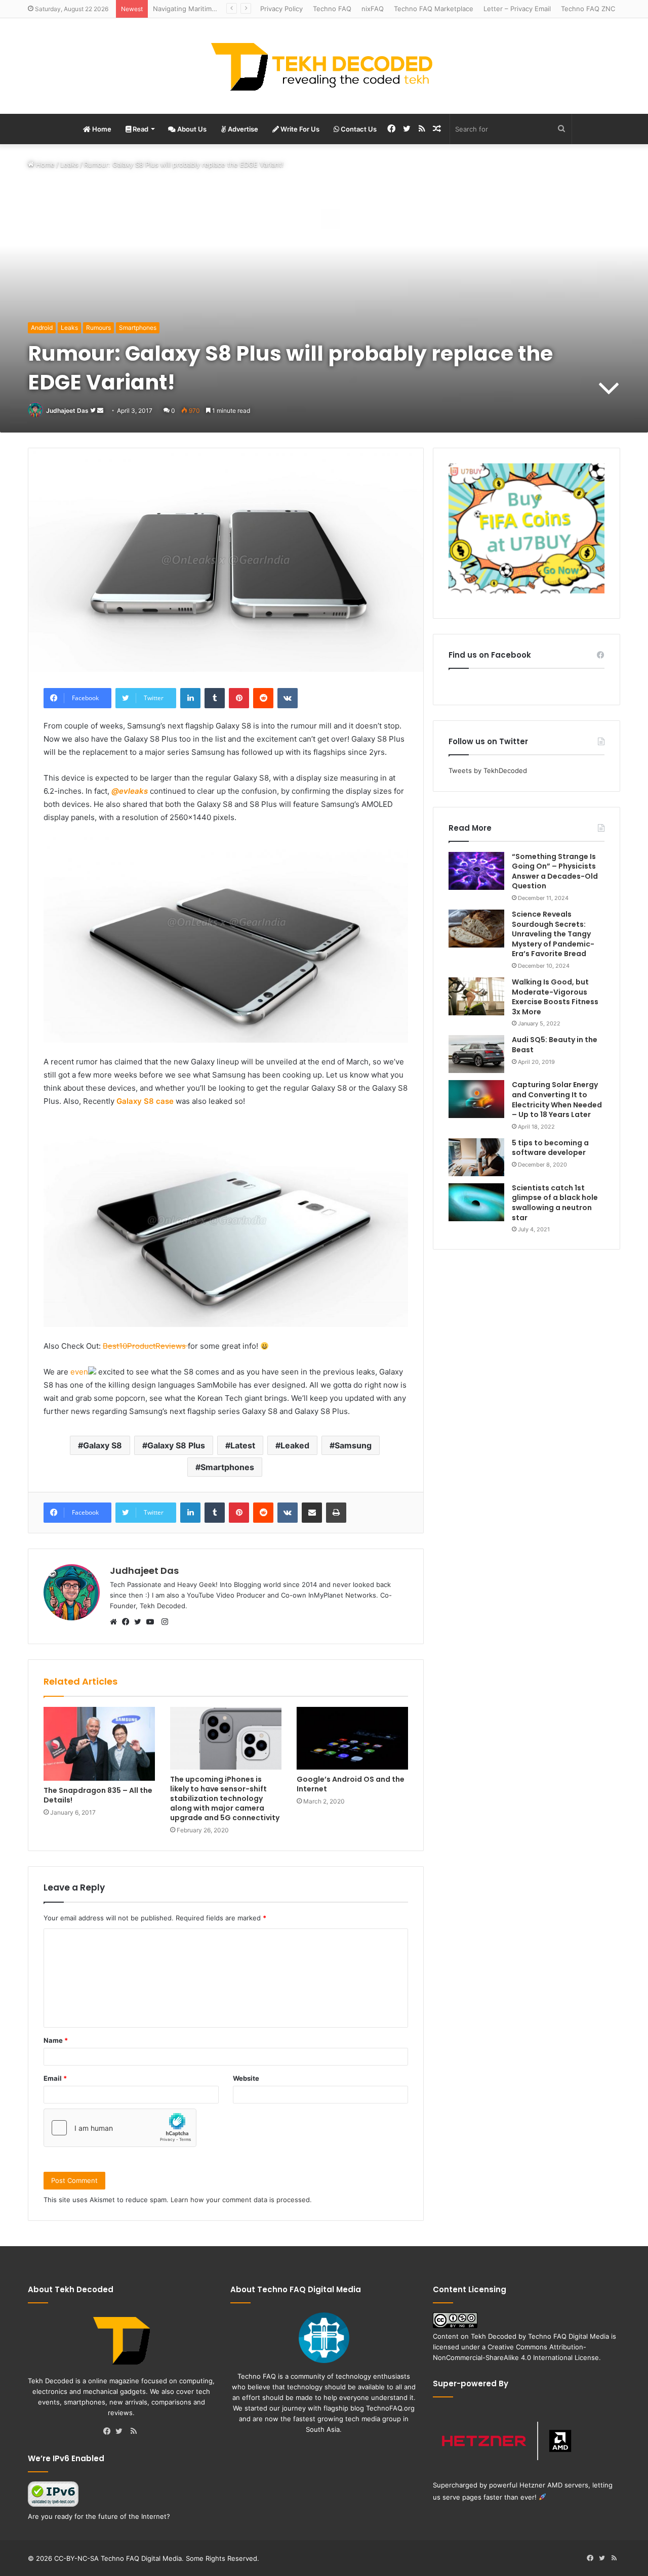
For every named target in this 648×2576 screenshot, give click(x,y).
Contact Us (358, 129)
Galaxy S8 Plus (176, 1445)
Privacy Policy (281, 9)
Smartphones (138, 328)
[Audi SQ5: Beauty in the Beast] (476, 1054)
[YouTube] (152, 1622)
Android (42, 328)
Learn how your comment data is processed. (241, 2200)
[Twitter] (140, 1622)
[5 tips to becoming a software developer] (476, 1157)
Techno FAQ (332, 9)
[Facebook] (128, 1622)
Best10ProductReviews (145, 1346)
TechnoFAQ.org (390, 2408)
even (78, 1372)
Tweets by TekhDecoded (488, 770)
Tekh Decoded (494, 2336)
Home (101, 129)
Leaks (69, 164)
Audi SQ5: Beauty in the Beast (555, 1045)
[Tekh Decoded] (324, 66)
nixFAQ (373, 9)
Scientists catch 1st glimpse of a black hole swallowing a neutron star (555, 1203)
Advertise (242, 129)
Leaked (295, 1445)
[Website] (116, 1622)
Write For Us (299, 129)
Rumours (98, 328)
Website (246, 2078)
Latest (243, 1445)
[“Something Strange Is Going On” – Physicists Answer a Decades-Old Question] (476, 871)
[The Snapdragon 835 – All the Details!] (99, 1744)
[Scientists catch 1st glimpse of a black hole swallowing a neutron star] (476, 1202)
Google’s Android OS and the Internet (351, 1784)
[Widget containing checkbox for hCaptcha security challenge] (120, 2128)
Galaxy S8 (103, 1445)
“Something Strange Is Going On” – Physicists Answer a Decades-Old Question (555, 871)
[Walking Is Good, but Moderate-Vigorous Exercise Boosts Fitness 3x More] (476, 996)
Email (55, 2078)
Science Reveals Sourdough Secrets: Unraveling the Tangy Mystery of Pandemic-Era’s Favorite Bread (553, 934)
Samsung (353, 1445)
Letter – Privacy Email (517, 9)
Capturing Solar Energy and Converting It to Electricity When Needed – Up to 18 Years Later (557, 1100)
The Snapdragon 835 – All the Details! (98, 1795)
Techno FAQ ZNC (588, 9)
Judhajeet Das (67, 411)
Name (56, 2040)
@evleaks (130, 791)
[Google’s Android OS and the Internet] (352, 1738)
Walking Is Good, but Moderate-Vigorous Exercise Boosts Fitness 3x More (555, 997)
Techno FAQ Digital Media (569, 2336)
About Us (191, 129)
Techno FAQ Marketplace (434, 9)
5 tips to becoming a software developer (550, 1148)
